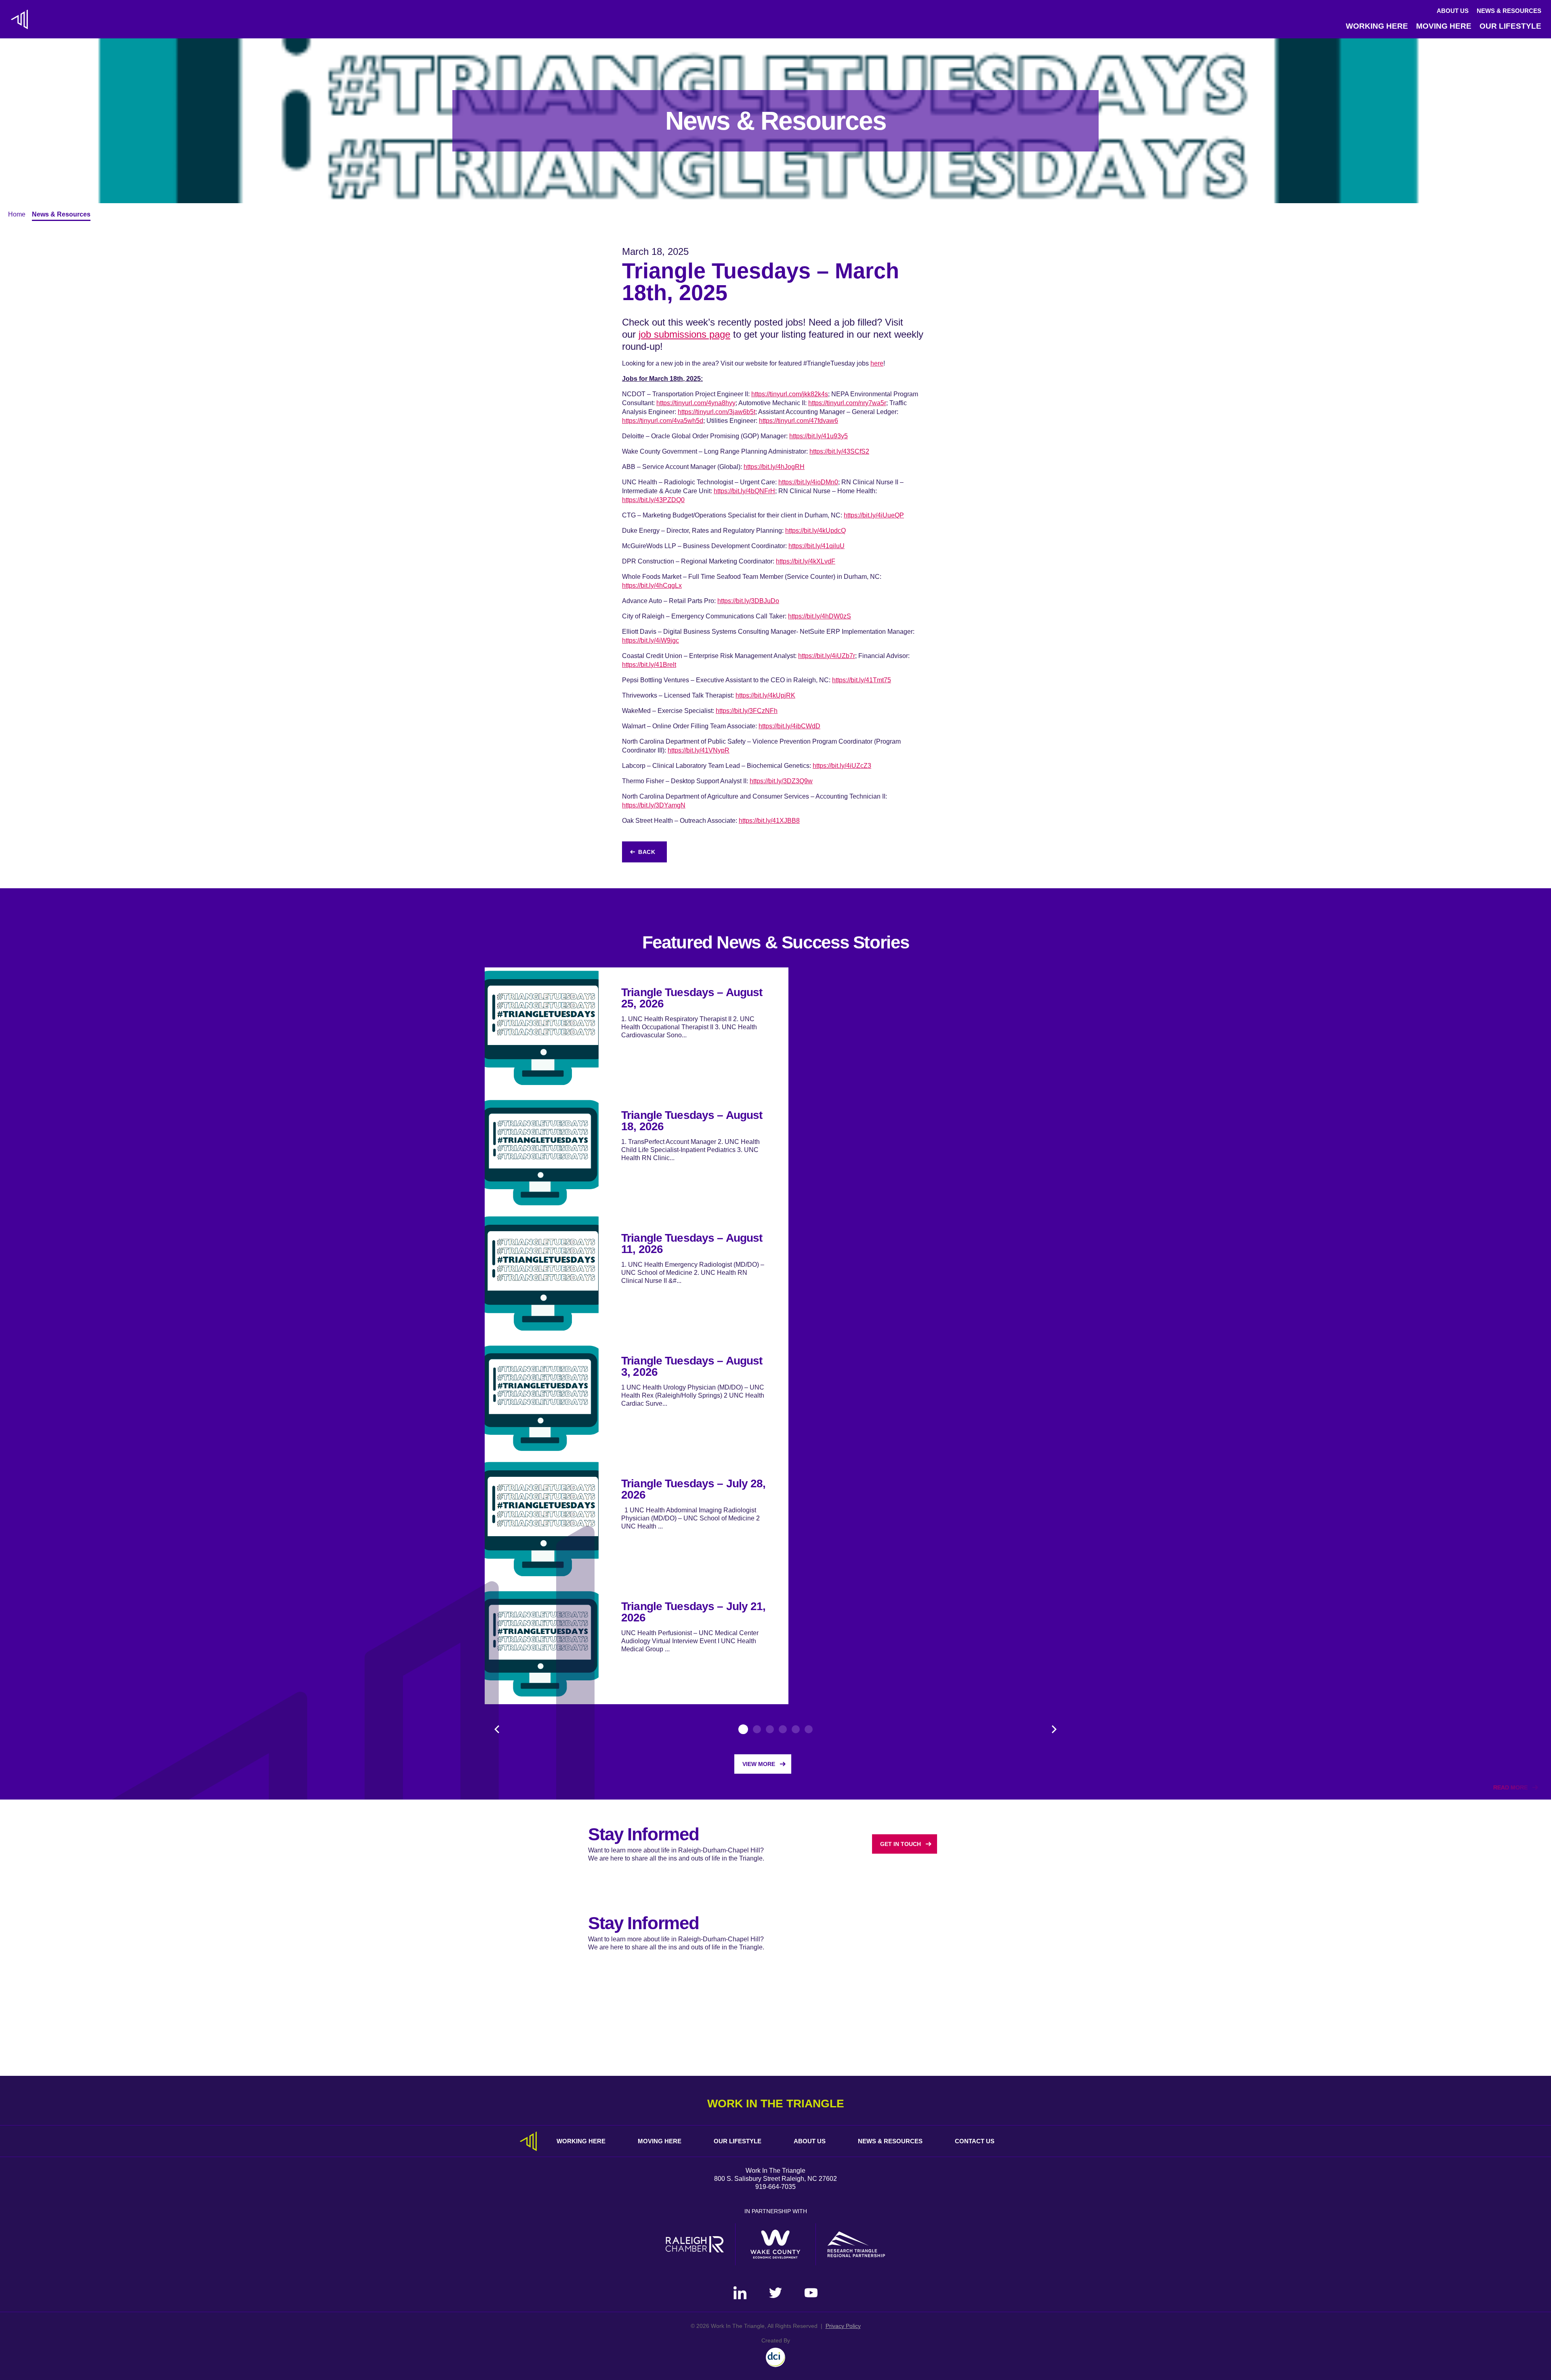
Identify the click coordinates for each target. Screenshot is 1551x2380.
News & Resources (1509, 11)
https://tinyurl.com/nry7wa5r (847, 403)
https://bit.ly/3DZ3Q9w (781, 781)
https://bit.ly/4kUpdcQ (815, 531)
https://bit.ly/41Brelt (649, 665)
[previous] (497, 1729)
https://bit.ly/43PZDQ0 (653, 500)
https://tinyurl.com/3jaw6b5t (717, 412)
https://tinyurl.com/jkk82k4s (790, 394)
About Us (1453, 11)
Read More (1510, 1787)
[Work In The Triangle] (19, 19)
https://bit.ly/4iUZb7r (827, 656)
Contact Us (975, 2141)
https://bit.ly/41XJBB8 (769, 821)
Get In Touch (901, 1844)
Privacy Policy (843, 2326)
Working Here (1377, 26)
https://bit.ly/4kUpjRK (765, 695)
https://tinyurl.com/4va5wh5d (663, 421)
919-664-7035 (775, 2187)
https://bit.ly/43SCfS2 (839, 451)
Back (647, 852)
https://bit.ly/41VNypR (699, 750)
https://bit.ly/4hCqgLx (652, 586)
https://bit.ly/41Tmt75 (862, 680)
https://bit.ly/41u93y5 (819, 436)
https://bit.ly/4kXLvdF (806, 561)
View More (759, 1764)
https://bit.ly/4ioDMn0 (808, 482)
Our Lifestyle (1510, 26)
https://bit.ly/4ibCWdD (789, 726)
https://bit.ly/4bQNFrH (744, 491)
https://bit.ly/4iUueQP (874, 515)
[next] (1054, 1729)
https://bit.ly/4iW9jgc (650, 640)
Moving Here (1444, 26)
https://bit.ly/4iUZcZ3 (842, 766)
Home (17, 214)
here (877, 363)
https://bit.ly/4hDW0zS (820, 616)
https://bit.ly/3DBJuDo (748, 601)
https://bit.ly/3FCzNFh (747, 711)
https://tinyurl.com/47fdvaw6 (799, 421)
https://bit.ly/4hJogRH (774, 467)
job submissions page (684, 334)
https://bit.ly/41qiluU (816, 546)
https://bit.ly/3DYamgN (654, 805)
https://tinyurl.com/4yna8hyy (696, 403)
